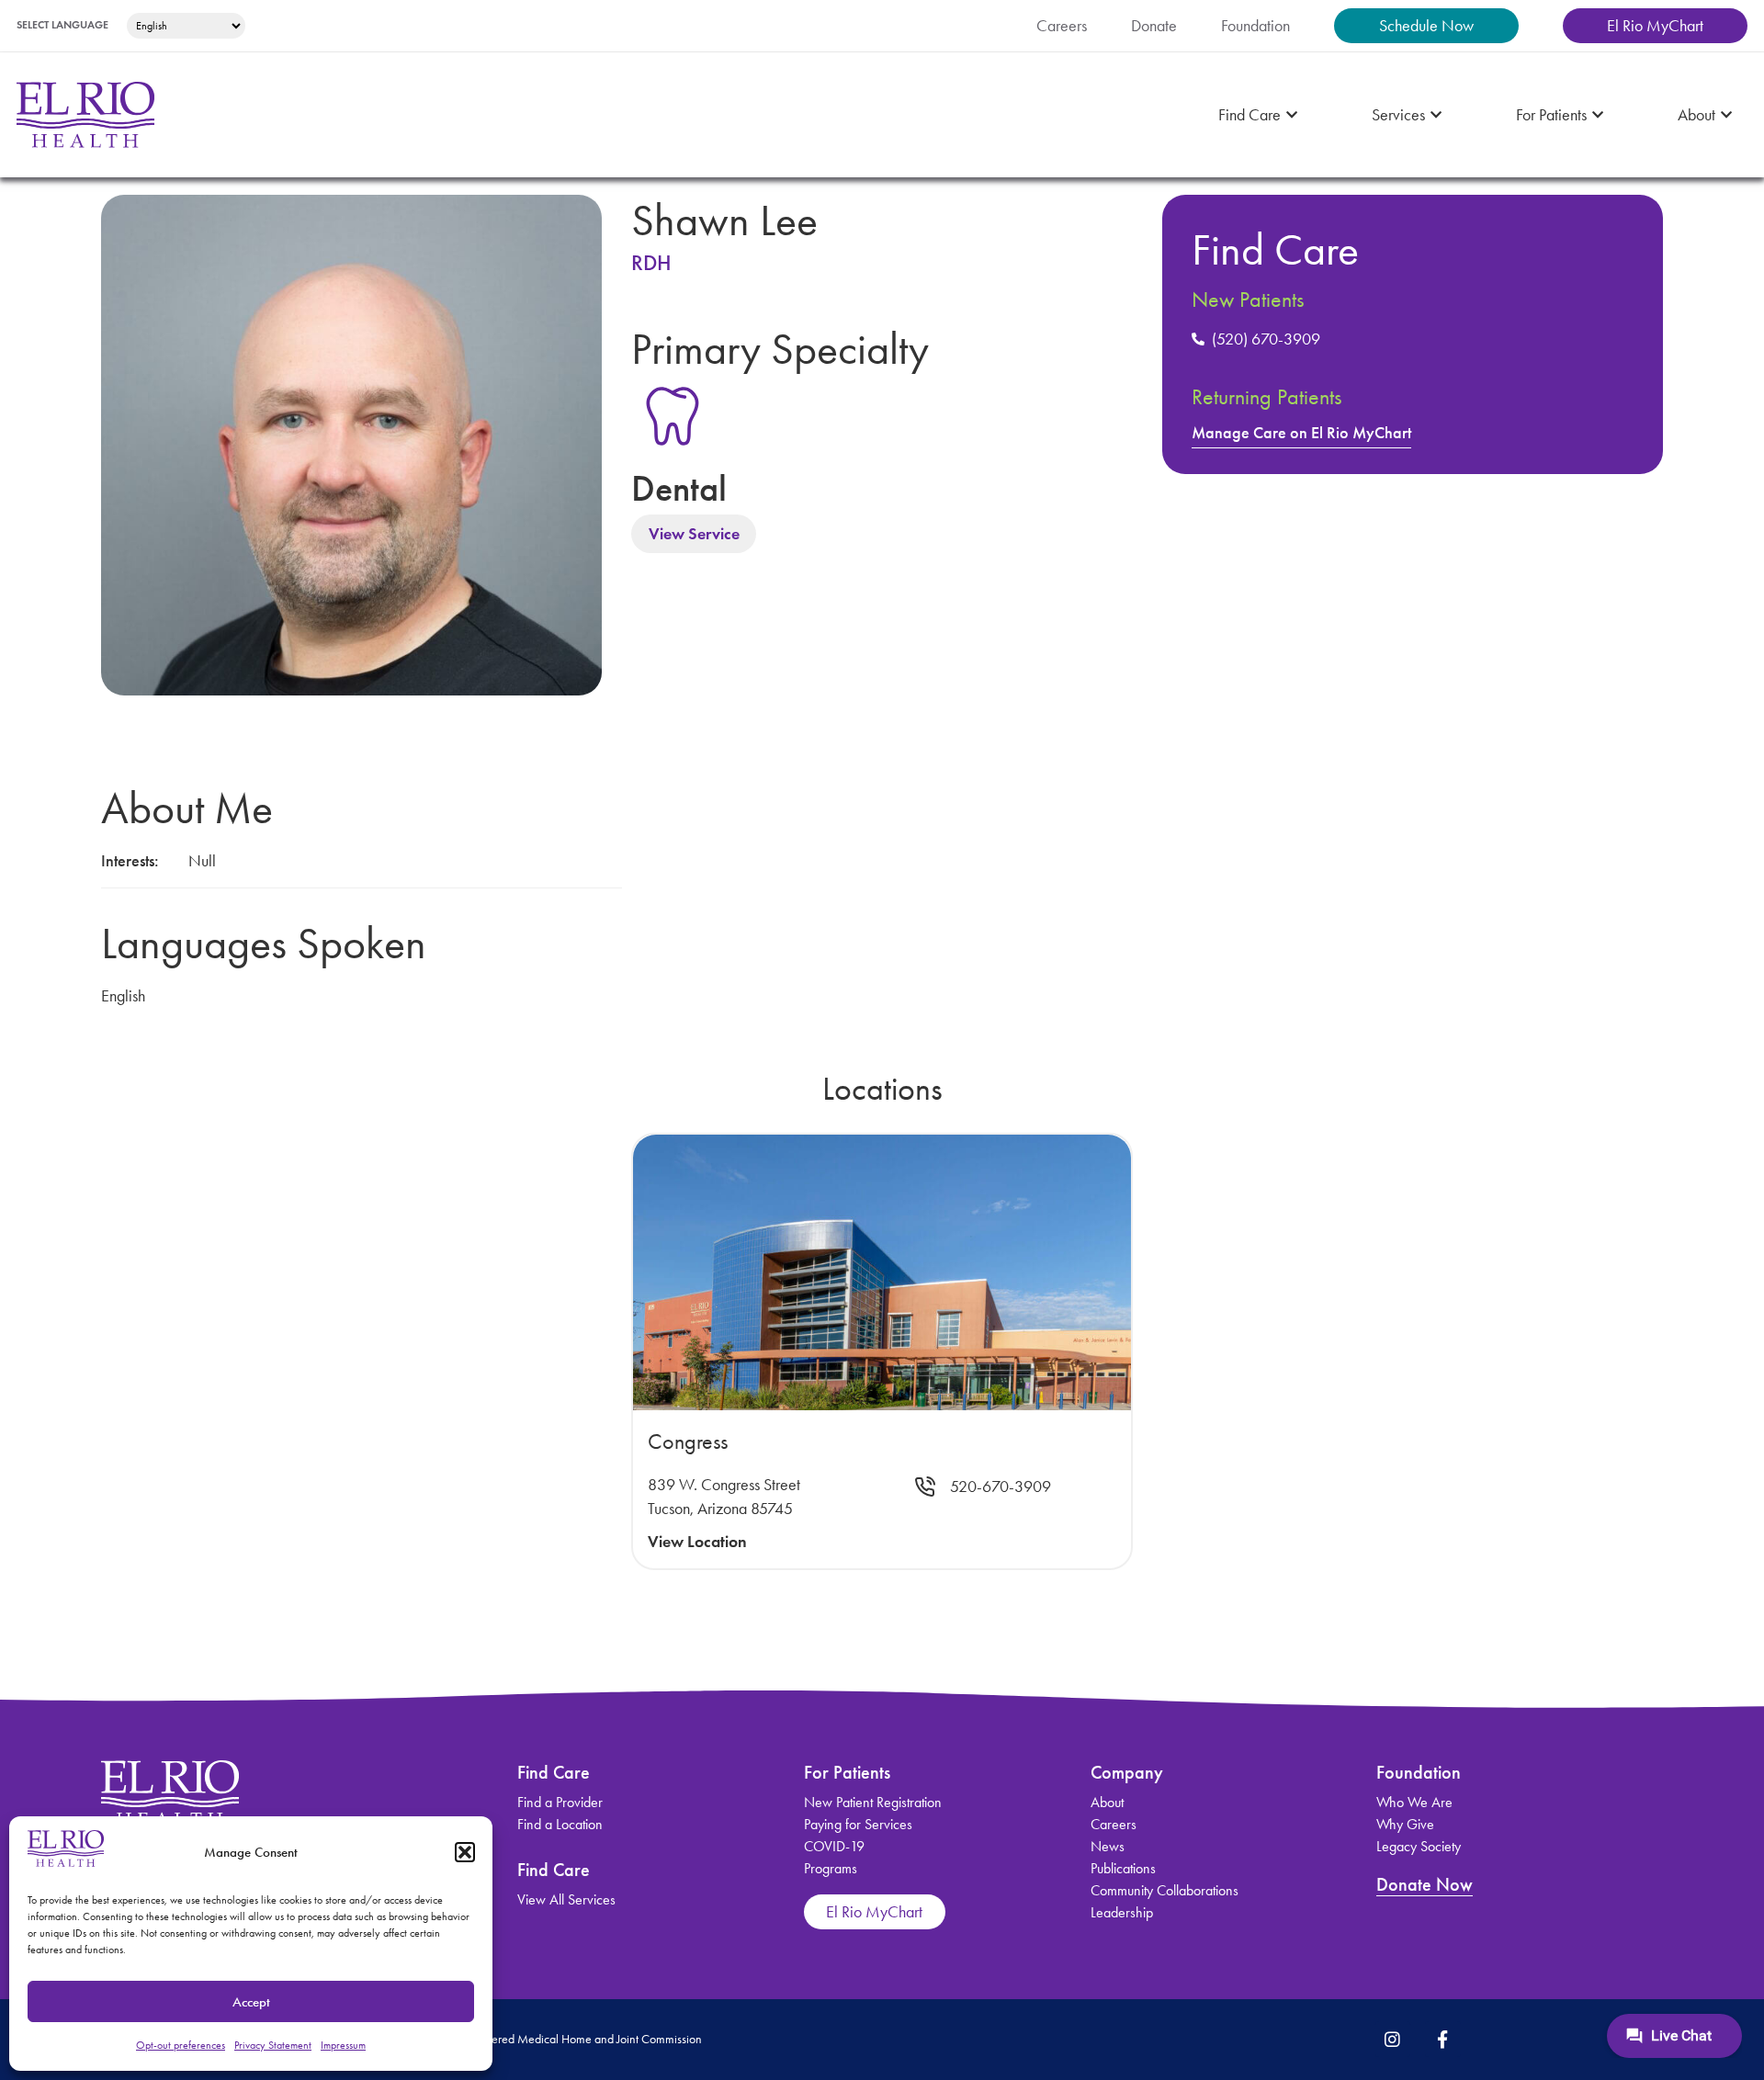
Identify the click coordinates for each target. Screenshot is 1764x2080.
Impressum (343, 2045)
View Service (694, 534)
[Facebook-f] (1442, 2039)
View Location (697, 1542)
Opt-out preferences (181, 2045)
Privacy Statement (273, 2045)
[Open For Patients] (1598, 115)
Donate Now (1425, 1884)
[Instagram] (1393, 2039)
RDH (651, 263)
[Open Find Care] (1292, 115)
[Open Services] (1436, 115)
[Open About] (1726, 115)
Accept (251, 2002)
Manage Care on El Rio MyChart (1301, 433)
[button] (465, 1852)
